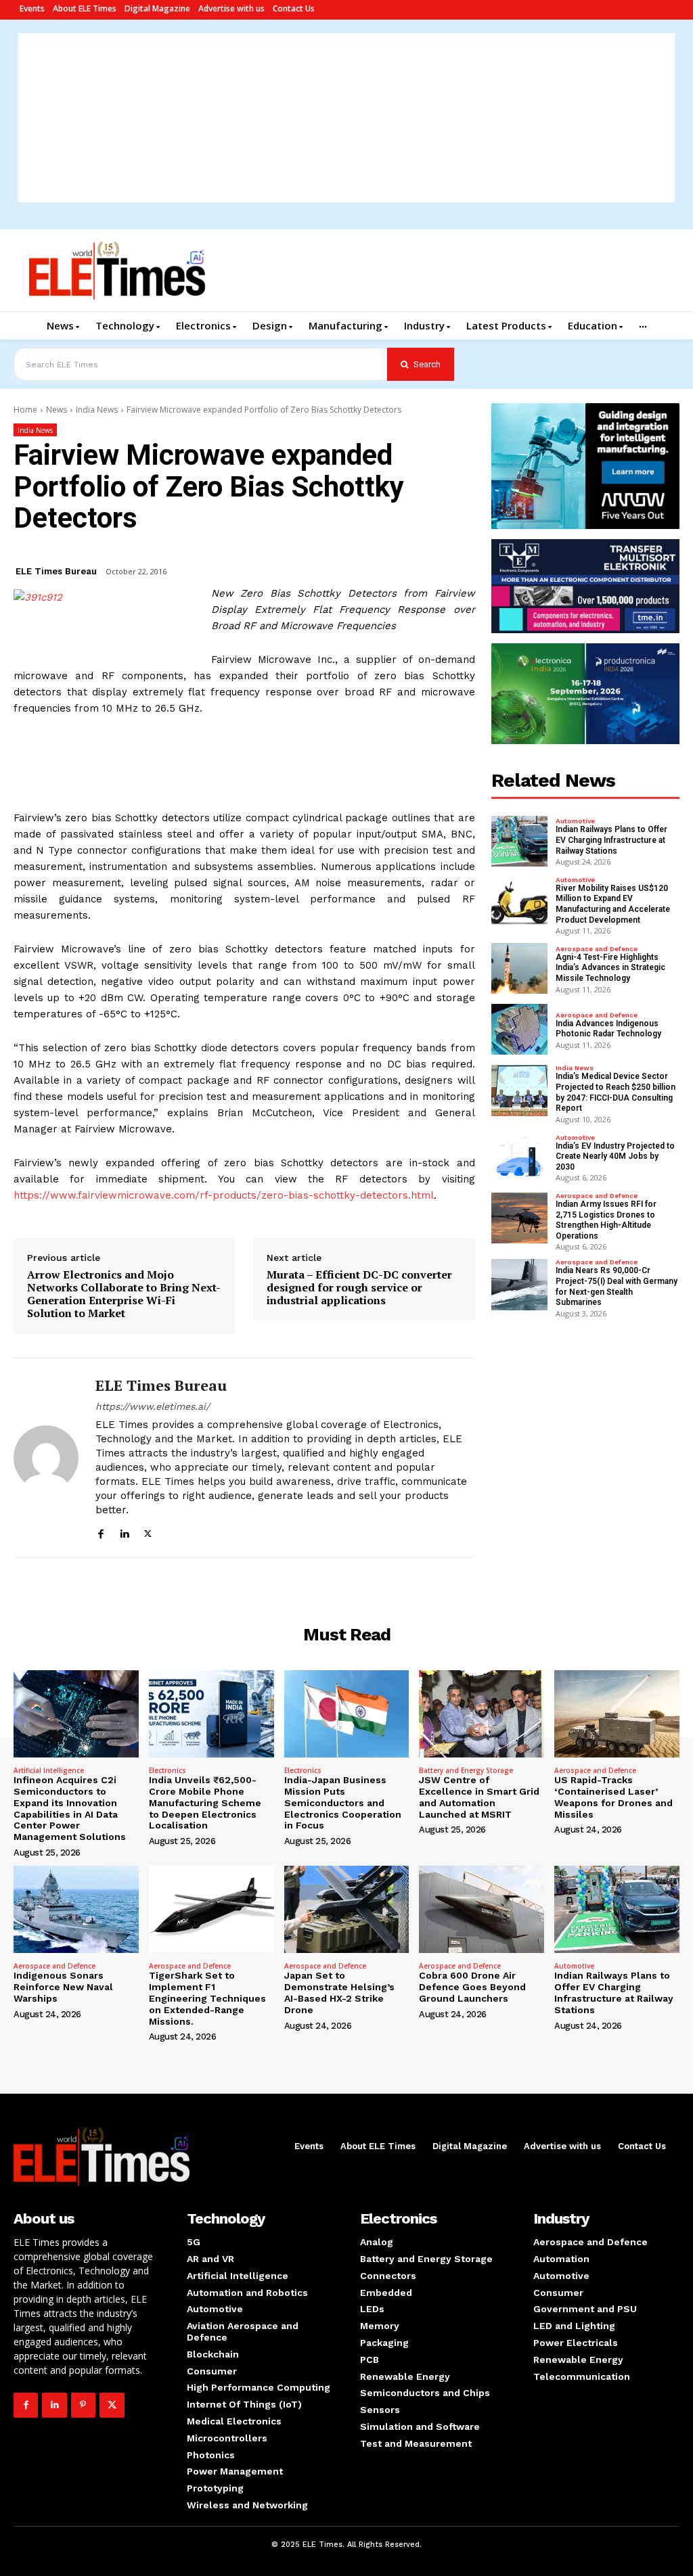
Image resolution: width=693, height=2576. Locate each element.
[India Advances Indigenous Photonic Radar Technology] (520, 1029)
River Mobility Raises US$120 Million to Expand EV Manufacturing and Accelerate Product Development (613, 904)
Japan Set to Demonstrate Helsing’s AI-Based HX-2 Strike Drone (339, 1992)
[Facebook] (100, 1532)
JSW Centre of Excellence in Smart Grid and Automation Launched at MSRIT (479, 1797)
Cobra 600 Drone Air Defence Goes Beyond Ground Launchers (472, 1987)
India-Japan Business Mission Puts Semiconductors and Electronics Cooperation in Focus (343, 1802)
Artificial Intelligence (49, 1770)
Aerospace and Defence (597, 949)
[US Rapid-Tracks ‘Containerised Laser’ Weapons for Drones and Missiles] (617, 1714)
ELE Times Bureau (56, 571)
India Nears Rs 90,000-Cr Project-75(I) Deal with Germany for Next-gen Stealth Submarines (617, 1286)
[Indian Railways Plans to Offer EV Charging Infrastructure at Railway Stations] (520, 841)
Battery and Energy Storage (466, 1770)
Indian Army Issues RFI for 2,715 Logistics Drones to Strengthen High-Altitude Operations (606, 1220)
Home (25, 410)
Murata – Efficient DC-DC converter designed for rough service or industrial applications (359, 1288)
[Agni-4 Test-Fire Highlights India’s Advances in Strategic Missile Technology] (520, 968)
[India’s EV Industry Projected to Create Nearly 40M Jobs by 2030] (520, 1157)
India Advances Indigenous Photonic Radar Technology (608, 1029)
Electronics (167, 1770)
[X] (148, 1532)
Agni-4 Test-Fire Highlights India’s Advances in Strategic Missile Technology (610, 968)
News (57, 410)
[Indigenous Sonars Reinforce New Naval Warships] (76, 1909)
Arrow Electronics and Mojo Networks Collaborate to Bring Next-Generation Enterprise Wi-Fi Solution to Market (124, 1294)
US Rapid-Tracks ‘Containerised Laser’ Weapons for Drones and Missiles (613, 1797)
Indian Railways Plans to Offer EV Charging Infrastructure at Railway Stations (611, 840)
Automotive (575, 821)
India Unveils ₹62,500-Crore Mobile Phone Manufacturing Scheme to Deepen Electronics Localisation (205, 1802)
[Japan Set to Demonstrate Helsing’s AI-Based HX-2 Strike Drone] (347, 1909)
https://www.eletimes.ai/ (153, 1406)
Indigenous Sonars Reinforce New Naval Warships (63, 1987)
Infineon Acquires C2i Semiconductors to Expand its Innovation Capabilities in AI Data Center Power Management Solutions (70, 1808)
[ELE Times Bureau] (46, 1458)
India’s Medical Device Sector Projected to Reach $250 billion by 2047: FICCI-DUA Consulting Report (616, 1092)
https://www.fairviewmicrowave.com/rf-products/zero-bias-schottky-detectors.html (224, 1195)
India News (97, 410)
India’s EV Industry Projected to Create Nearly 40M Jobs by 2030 (615, 1156)
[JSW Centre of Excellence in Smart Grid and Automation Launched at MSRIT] (482, 1714)
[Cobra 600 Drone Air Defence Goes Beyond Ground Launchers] (482, 1909)
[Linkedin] (124, 1532)
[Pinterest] (83, 2405)
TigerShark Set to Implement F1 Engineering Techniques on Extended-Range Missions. (207, 1998)
